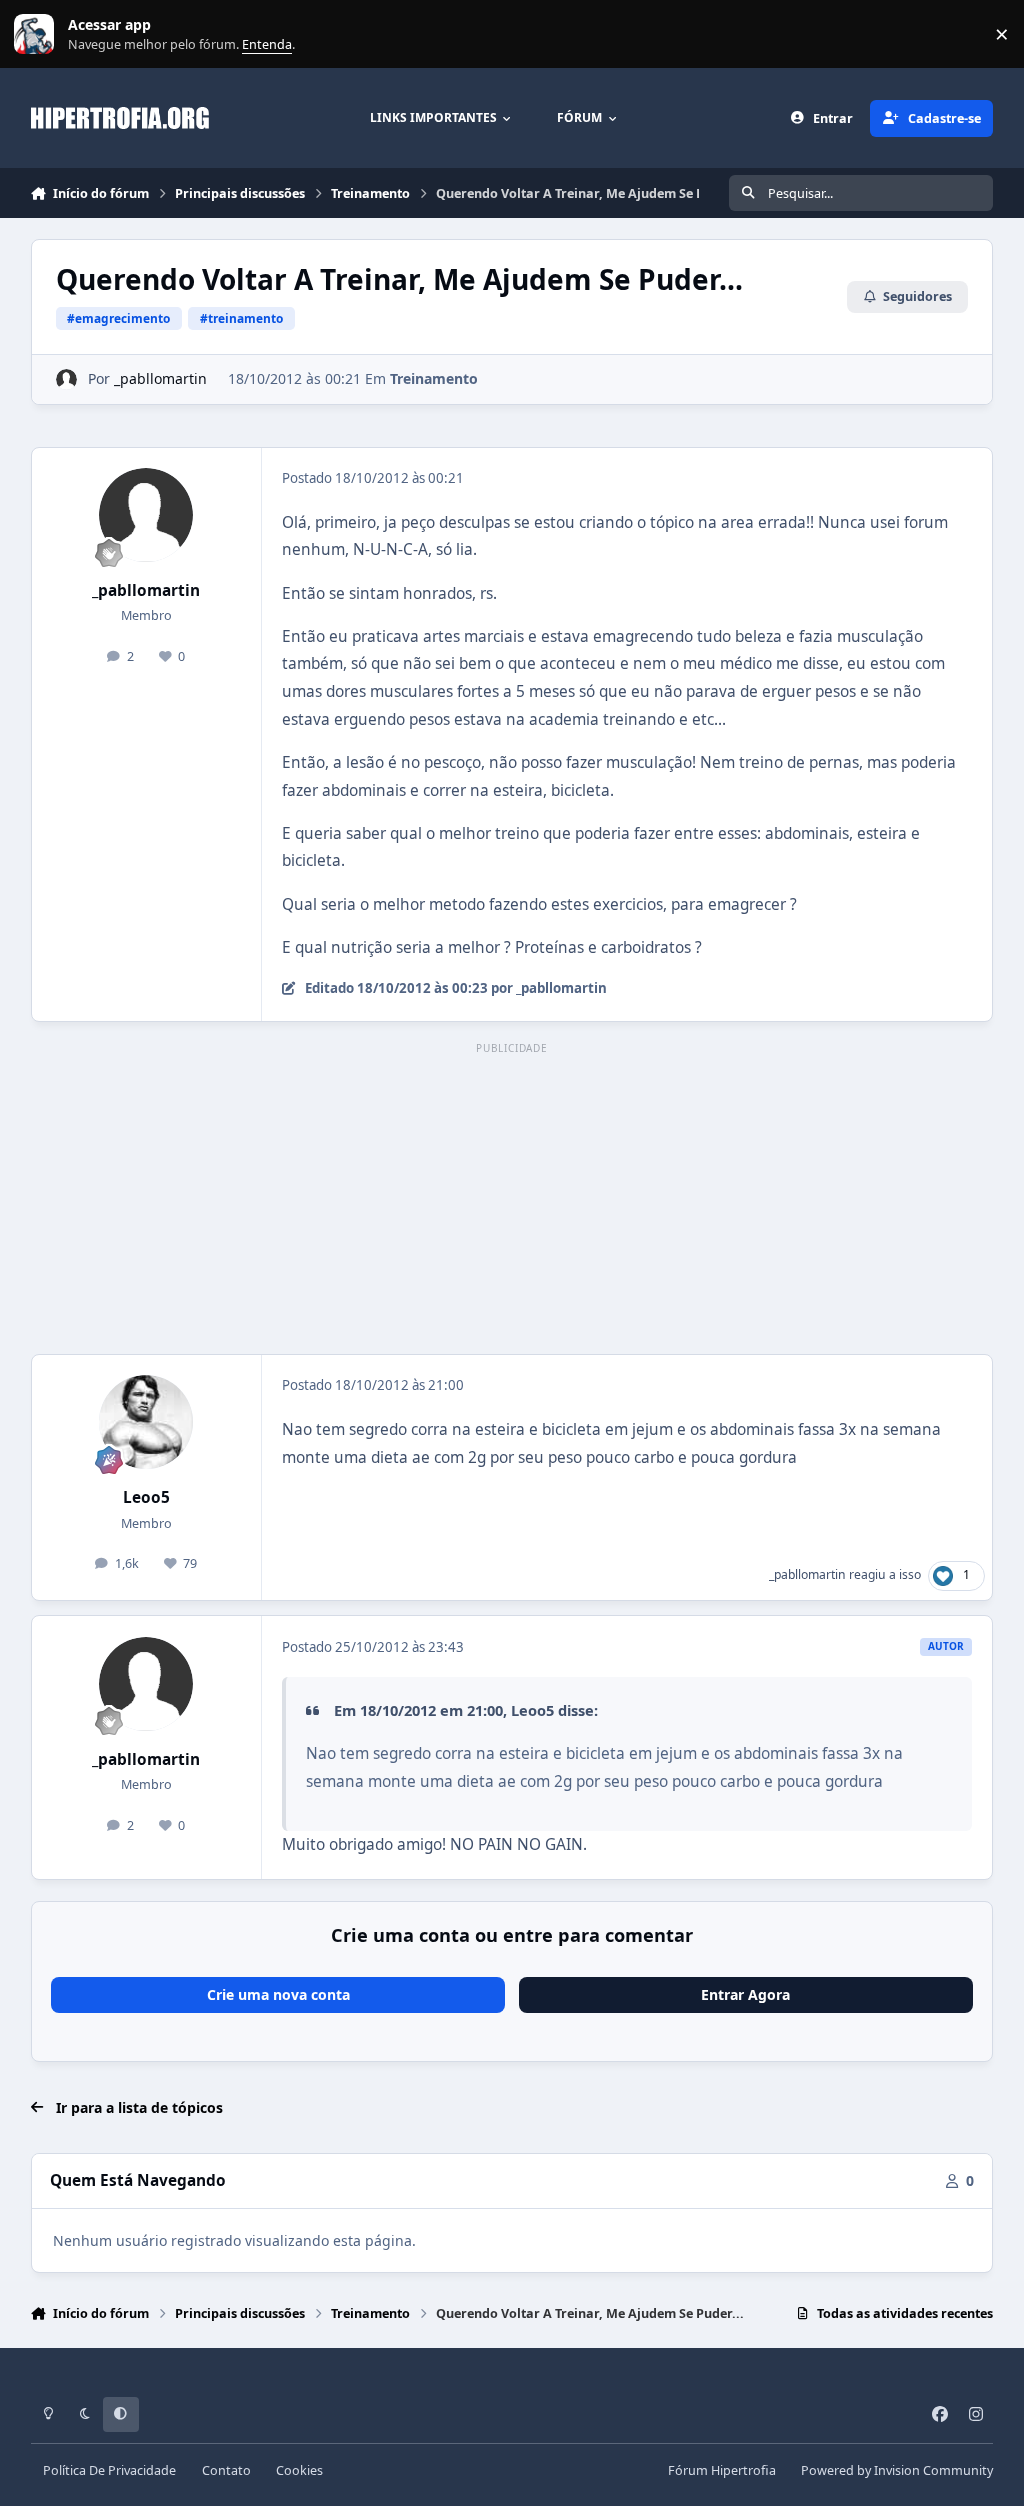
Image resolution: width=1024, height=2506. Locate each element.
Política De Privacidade (109, 2470)
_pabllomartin (160, 378)
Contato (226, 2470)
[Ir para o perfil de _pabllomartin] (66, 379)
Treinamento (434, 378)
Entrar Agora (745, 1994)
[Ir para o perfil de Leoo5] (146, 1422)
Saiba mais (36, 34)
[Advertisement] (512, 1200)
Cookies (299, 2470)
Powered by (897, 2470)
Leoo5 (146, 1497)
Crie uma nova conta (278, 1994)
